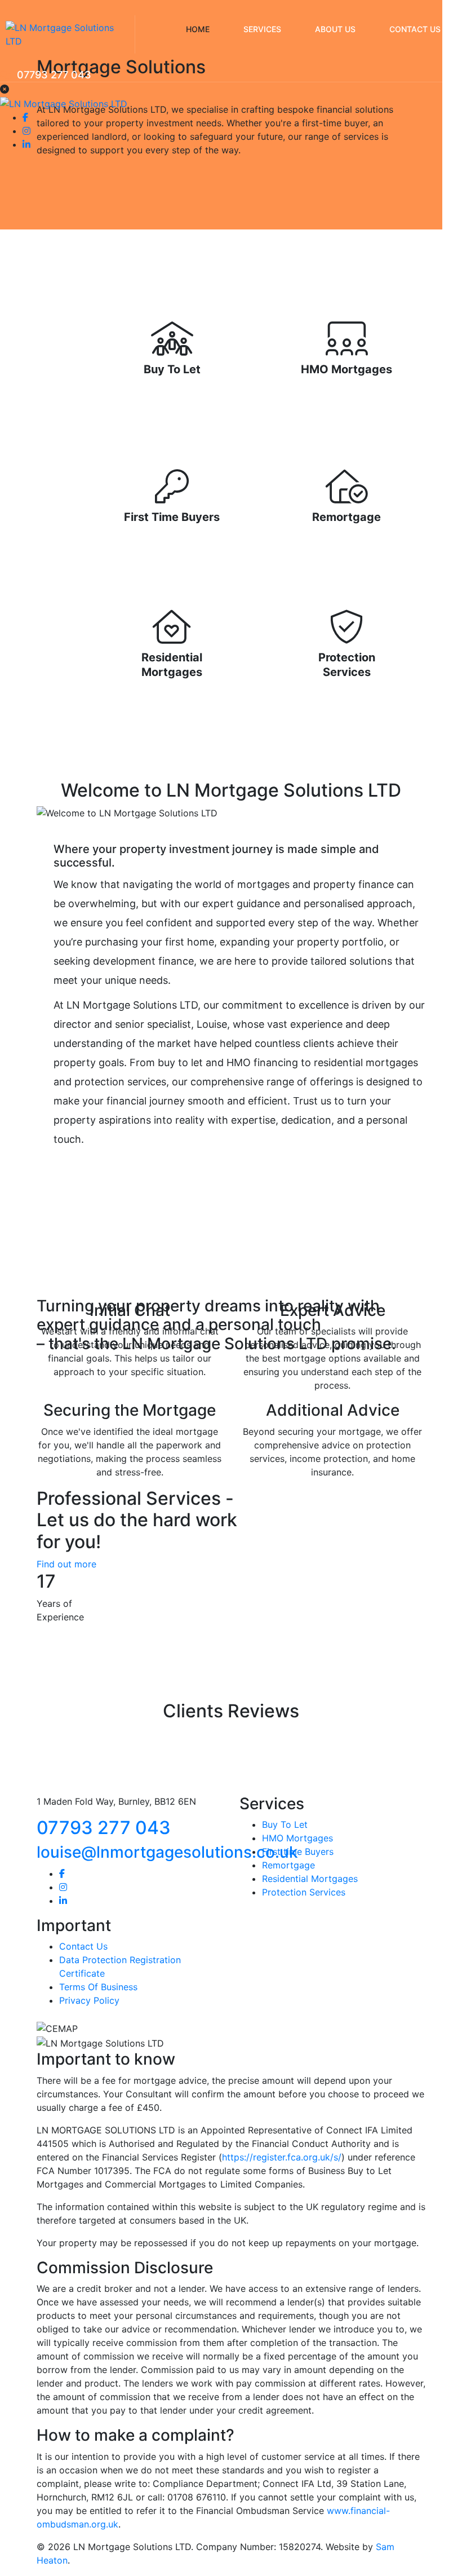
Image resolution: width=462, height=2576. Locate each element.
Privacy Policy (89, 2000)
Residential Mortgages (310, 1879)
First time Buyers (298, 1852)
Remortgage (346, 517)
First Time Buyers (172, 517)
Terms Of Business (98, 1987)
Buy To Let (172, 369)
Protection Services (304, 1892)
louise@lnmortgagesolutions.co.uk (167, 1852)
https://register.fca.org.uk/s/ (282, 2157)
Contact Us (83, 1946)
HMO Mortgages (346, 369)
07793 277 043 (54, 75)
